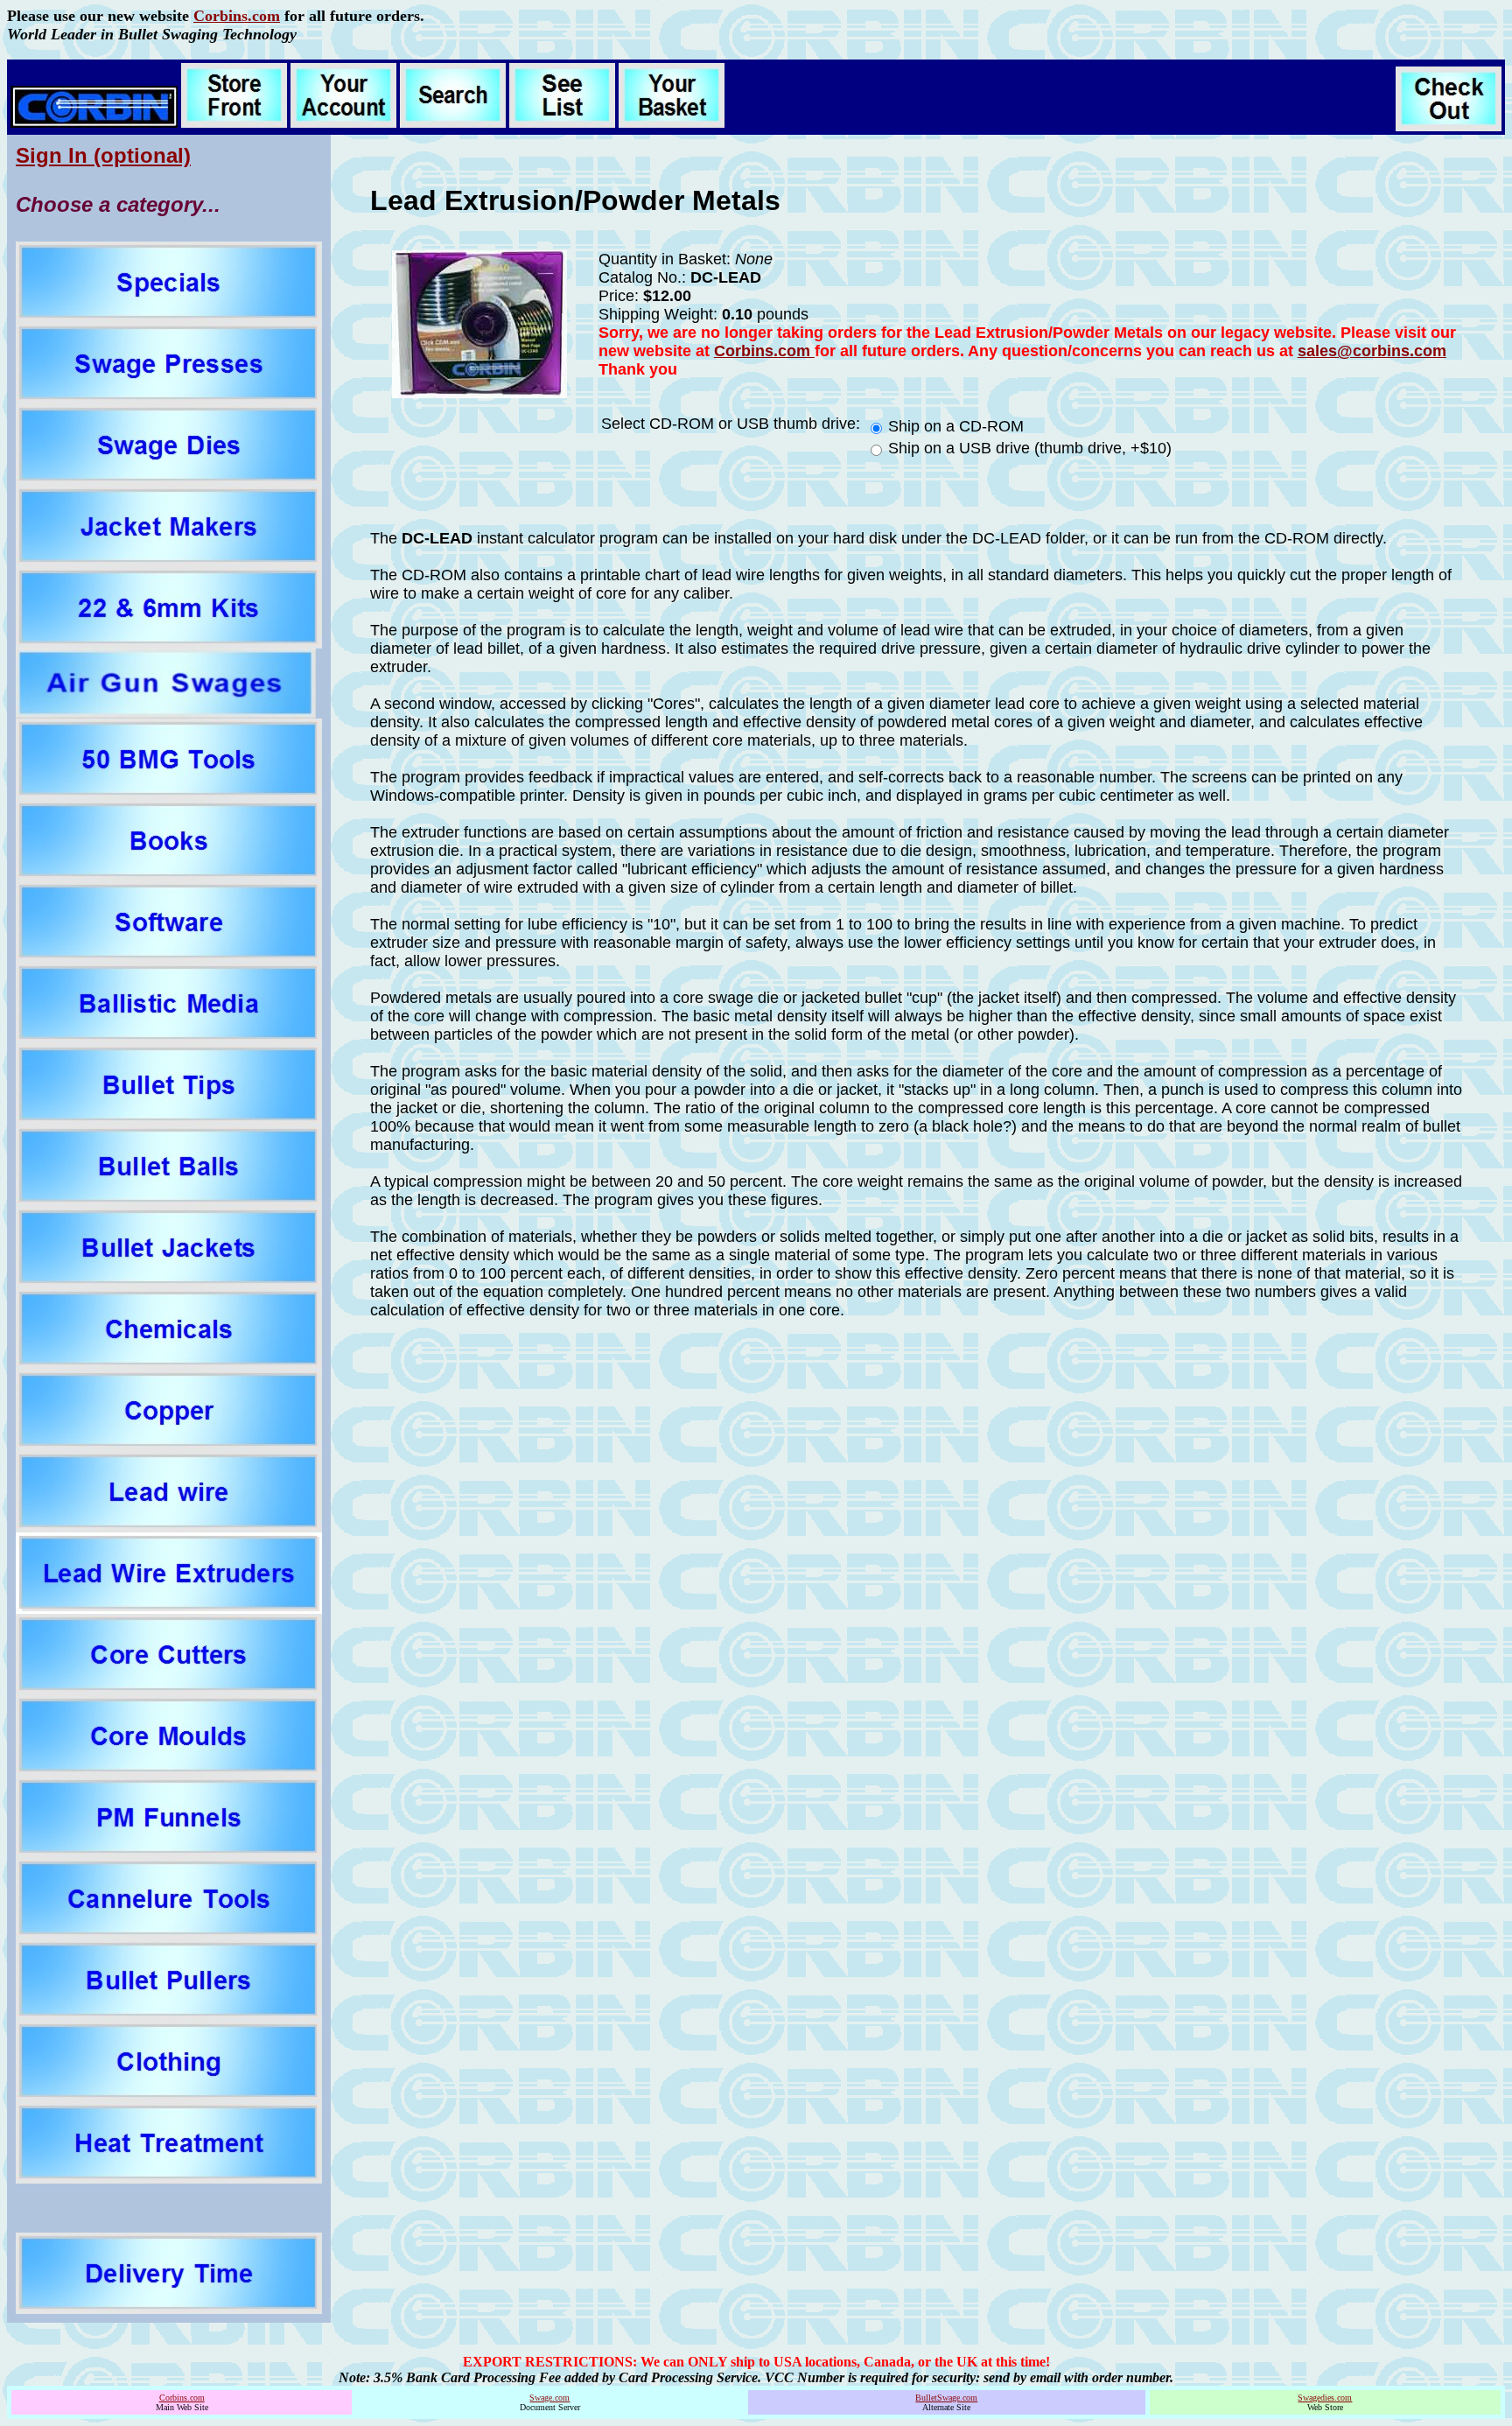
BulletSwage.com (946, 2398)
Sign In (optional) (103, 155)
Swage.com (549, 2398)
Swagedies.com (1325, 2398)
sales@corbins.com (1372, 351)
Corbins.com (237, 16)
